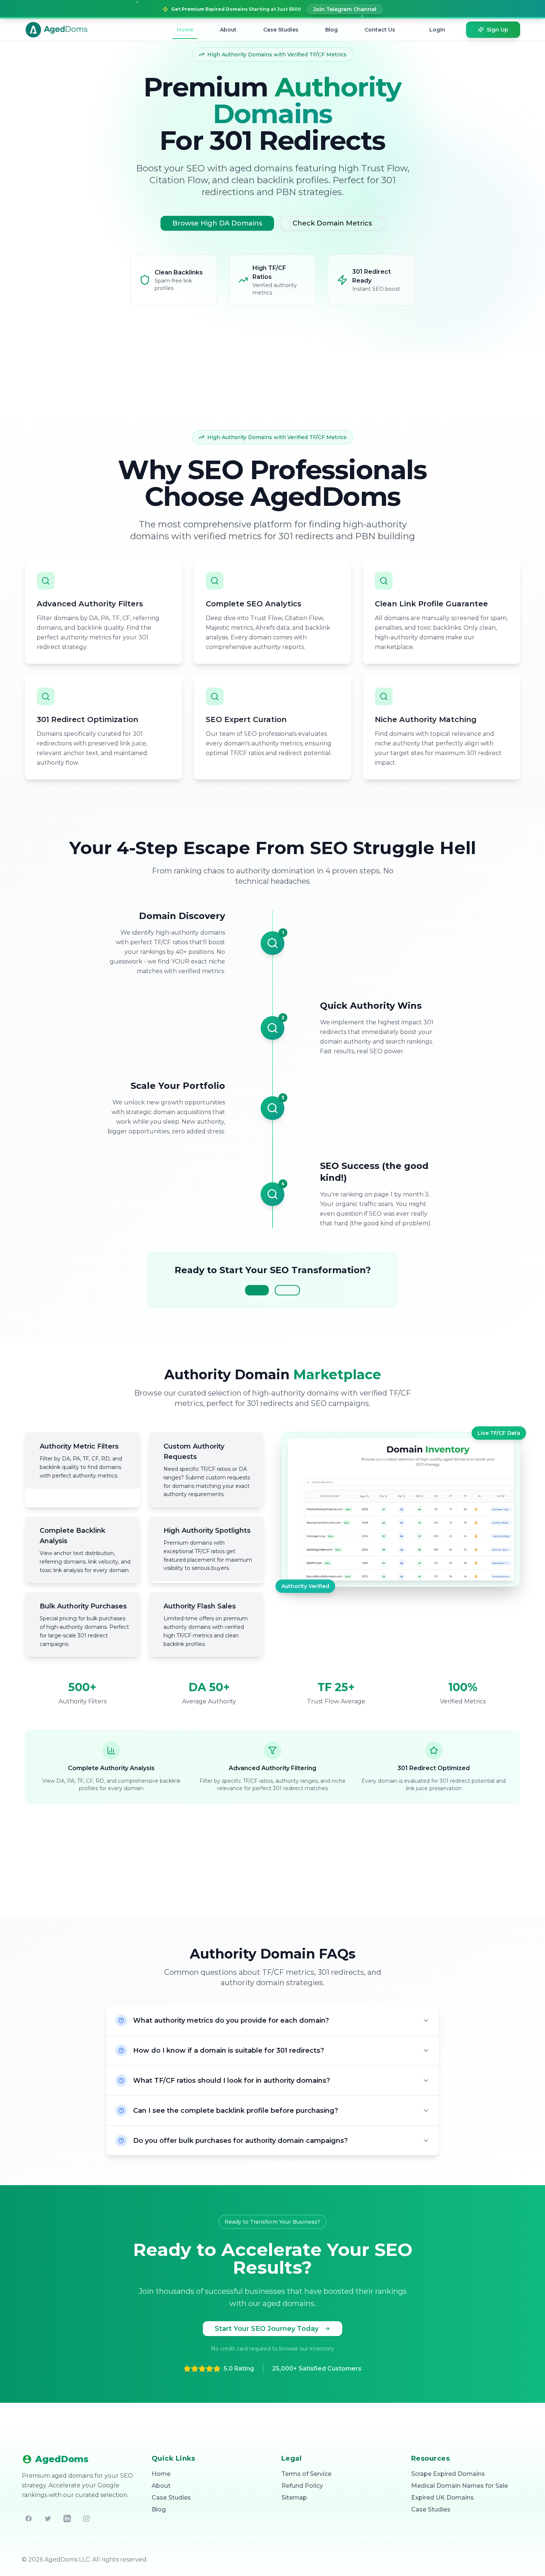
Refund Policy (302, 2486)
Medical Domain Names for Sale (460, 2486)
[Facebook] (29, 2519)
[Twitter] (48, 2519)
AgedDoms (62, 2459)
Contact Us (380, 30)
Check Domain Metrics (332, 223)
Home (185, 30)
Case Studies (281, 30)
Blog (331, 30)
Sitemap (294, 2498)
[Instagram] (86, 2519)
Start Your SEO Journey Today (267, 2329)
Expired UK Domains (442, 2498)
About (228, 30)
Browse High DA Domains (217, 223)
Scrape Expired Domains (448, 2474)
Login (437, 30)
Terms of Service (306, 2474)
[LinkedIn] (67, 2519)
